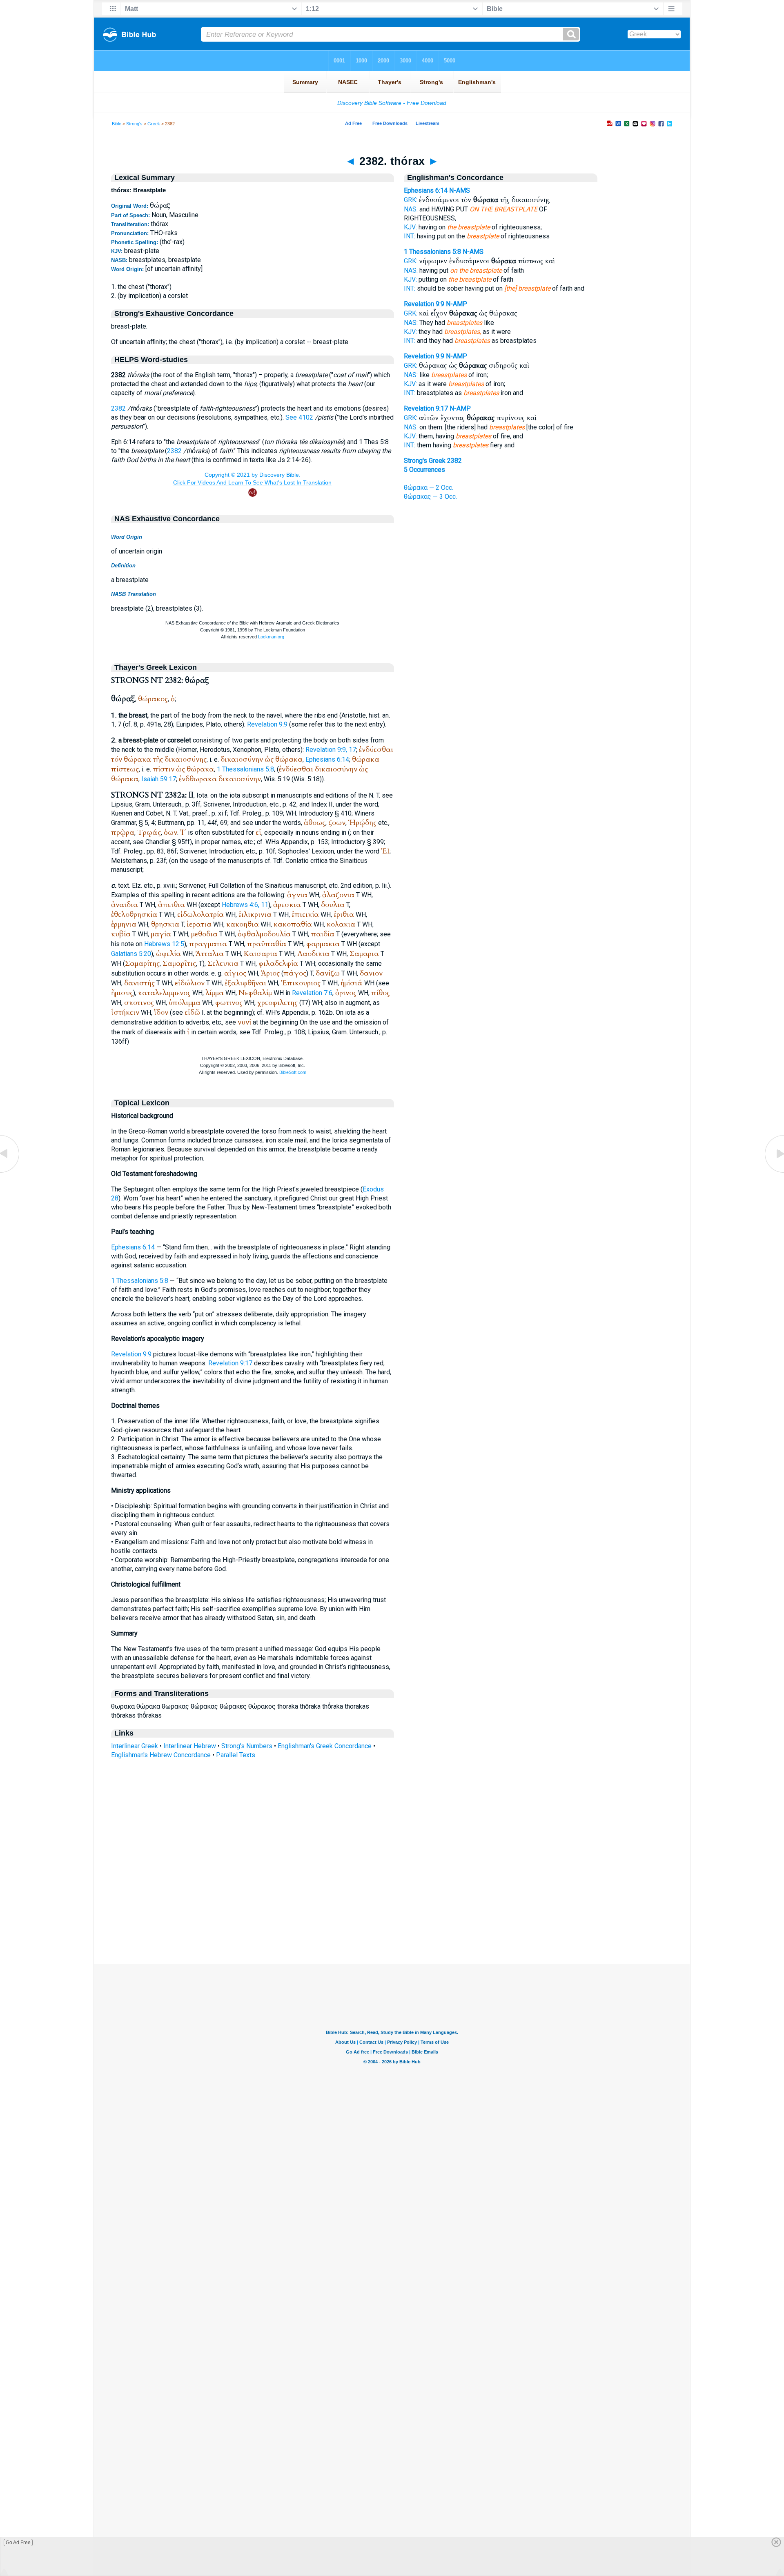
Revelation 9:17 (230, 1363)
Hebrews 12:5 (164, 944)
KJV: (410, 227)
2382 (118, 408)
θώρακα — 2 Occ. (429, 488)
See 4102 (299, 417)
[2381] (10, 1172)
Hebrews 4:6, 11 (245, 905)
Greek (154, 124)
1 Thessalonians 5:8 (245, 769)
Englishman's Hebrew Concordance (161, 1755)
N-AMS (460, 190)
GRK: (411, 200)
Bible (117, 124)
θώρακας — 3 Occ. (430, 497)
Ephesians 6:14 (327, 759)
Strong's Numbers (247, 1746)
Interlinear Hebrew (190, 1746)
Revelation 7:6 (312, 993)
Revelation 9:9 (267, 724)
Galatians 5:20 (131, 954)
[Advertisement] (392, 1914)
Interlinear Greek (135, 1746)
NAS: (411, 209)
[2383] (774, 1172)
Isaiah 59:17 (159, 779)
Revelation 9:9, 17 (331, 750)
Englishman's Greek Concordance (325, 1746)
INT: (410, 236)
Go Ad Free (18, 2543)
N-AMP (457, 304)
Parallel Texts (236, 1755)
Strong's (134, 124)
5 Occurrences (424, 470)
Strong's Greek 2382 (433, 461)
